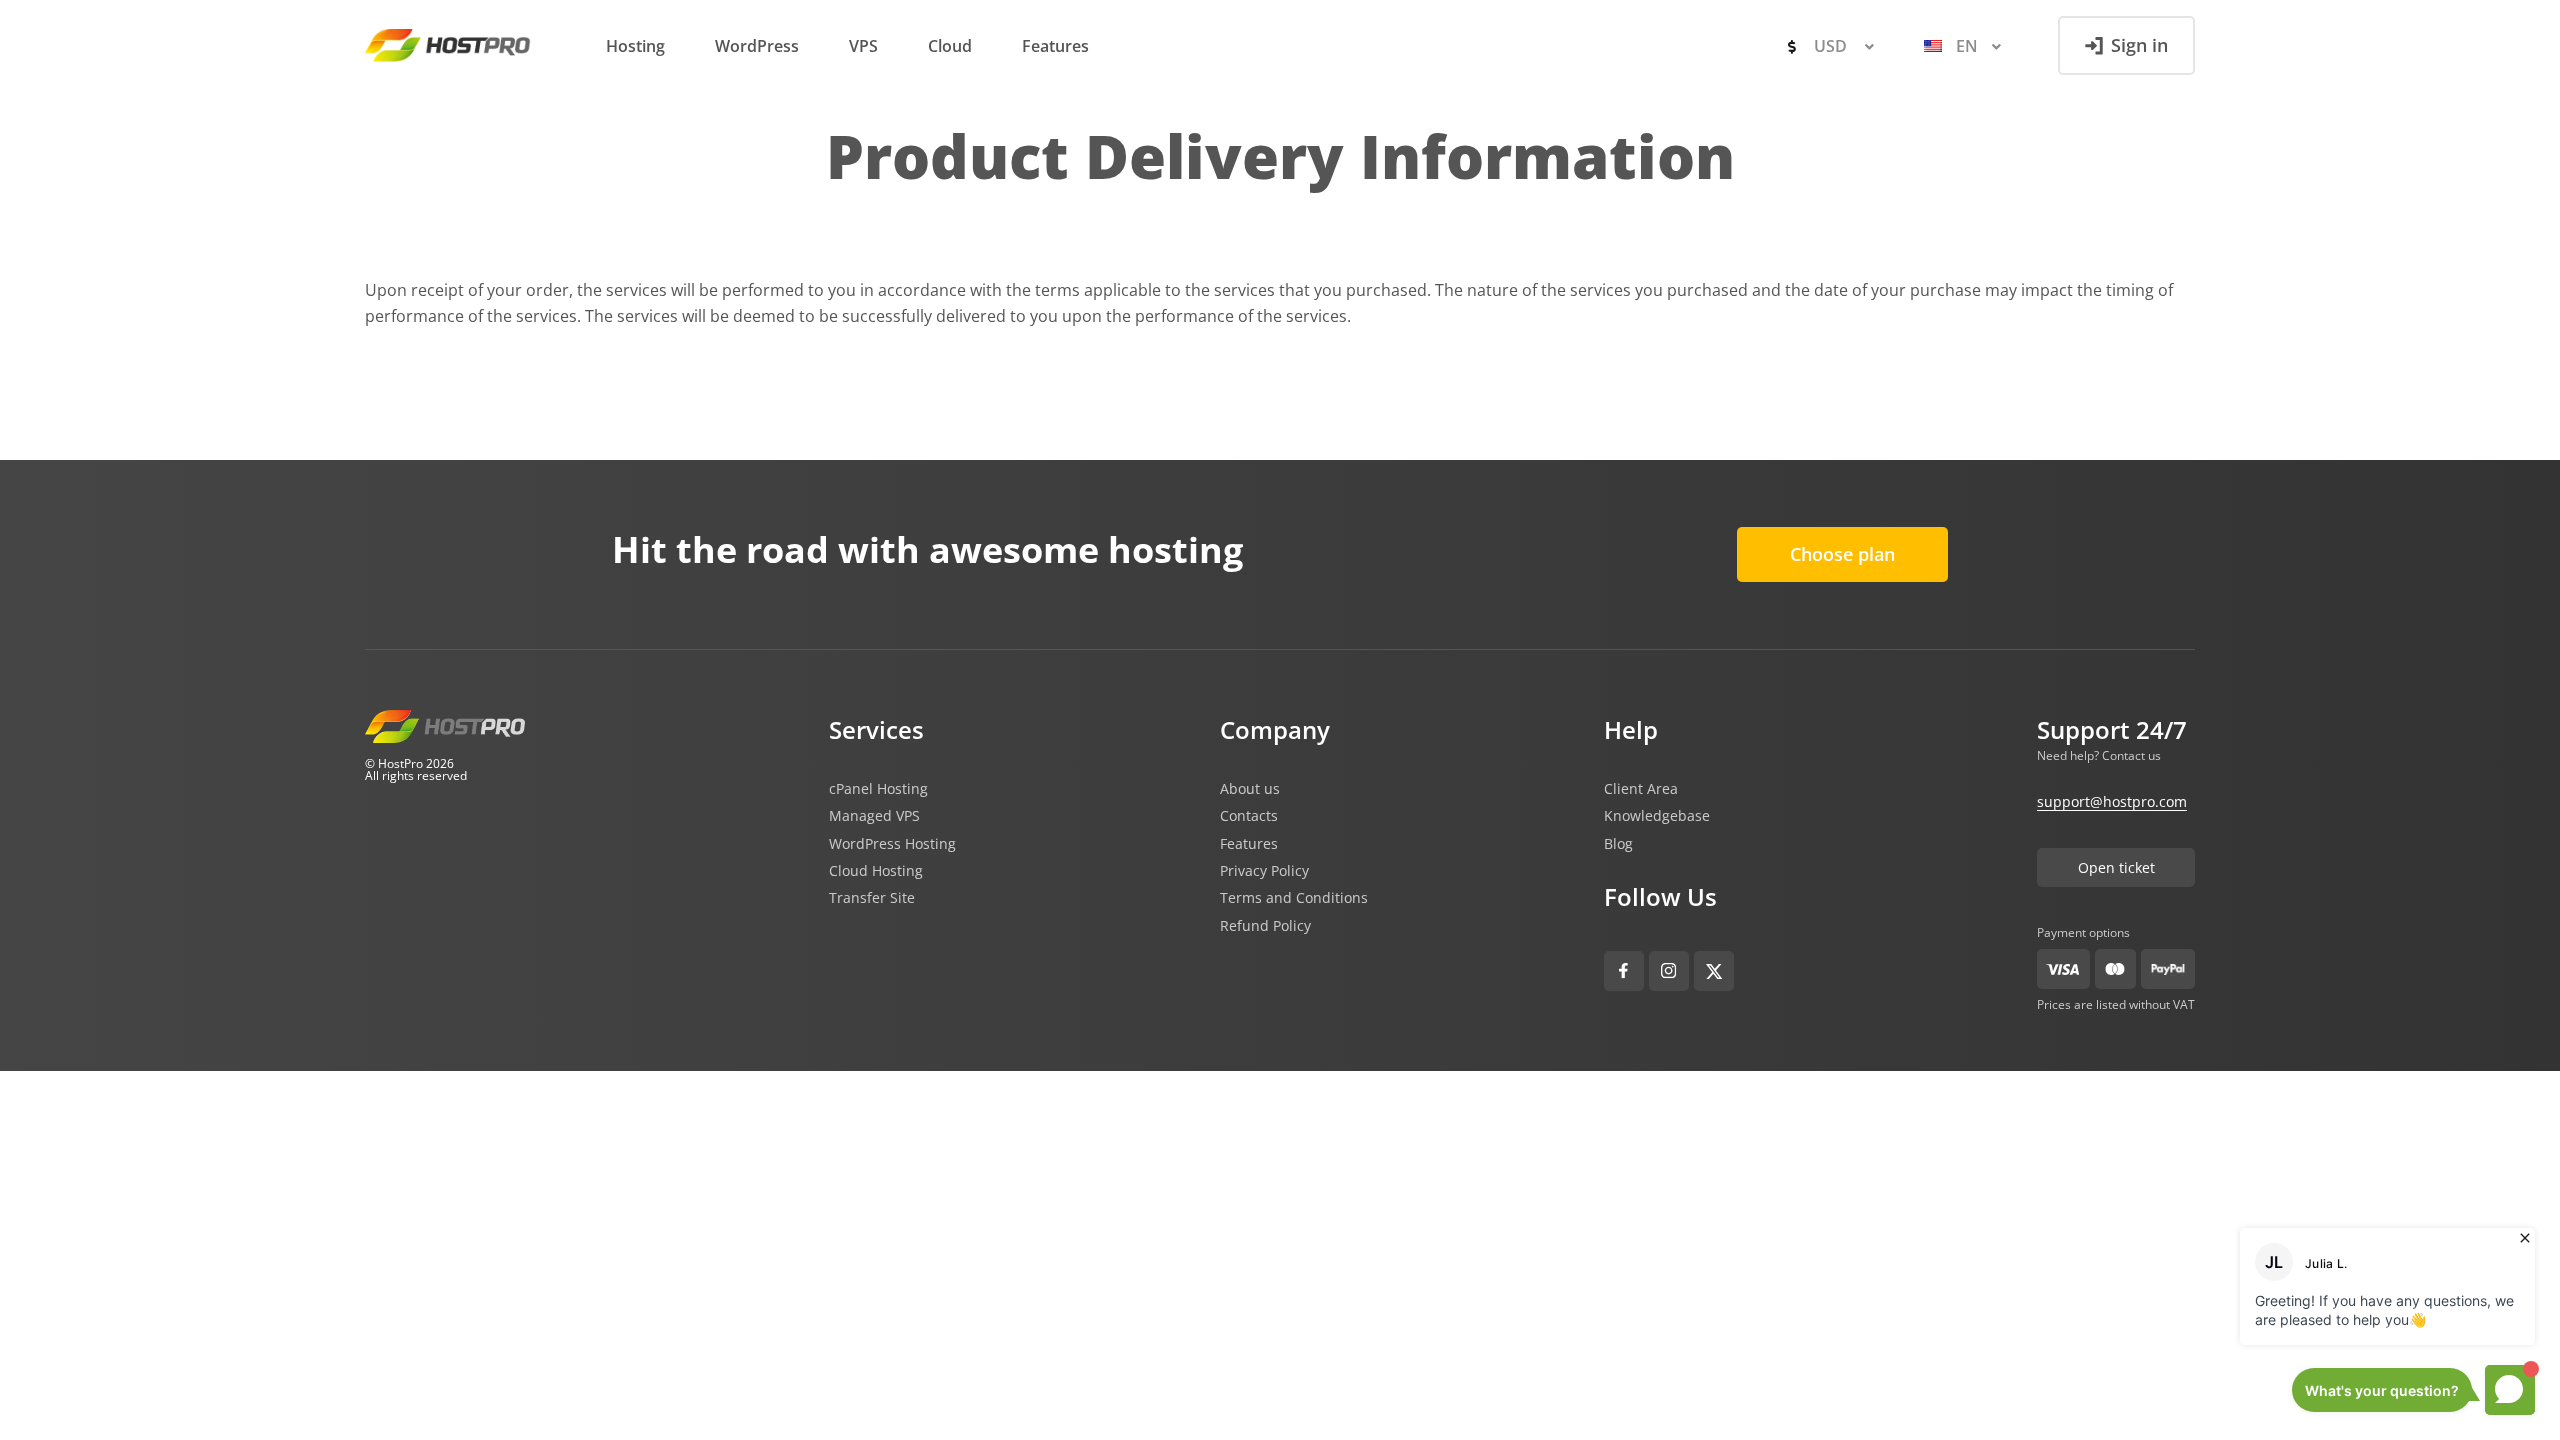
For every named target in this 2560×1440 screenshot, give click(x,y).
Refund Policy (1265, 926)
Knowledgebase (1657, 816)
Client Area (1641, 789)
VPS (863, 46)
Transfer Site (872, 898)
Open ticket (2116, 867)
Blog (1618, 844)
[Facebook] (1624, 971)
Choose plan (1842, 554)
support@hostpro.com (2112, 801)
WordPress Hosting (892, 844)
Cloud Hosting (876, 871)
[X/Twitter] (1714, 971)
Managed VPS (874, 816)
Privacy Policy (1264, 871)
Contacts (1249, 816)
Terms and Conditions (1294, 898)
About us (1250, 789)
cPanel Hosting (878, 789)
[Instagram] (1669, 971)
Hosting (635, 46)
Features (1055, 46)
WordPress (757, 46)
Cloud (950, 46)
